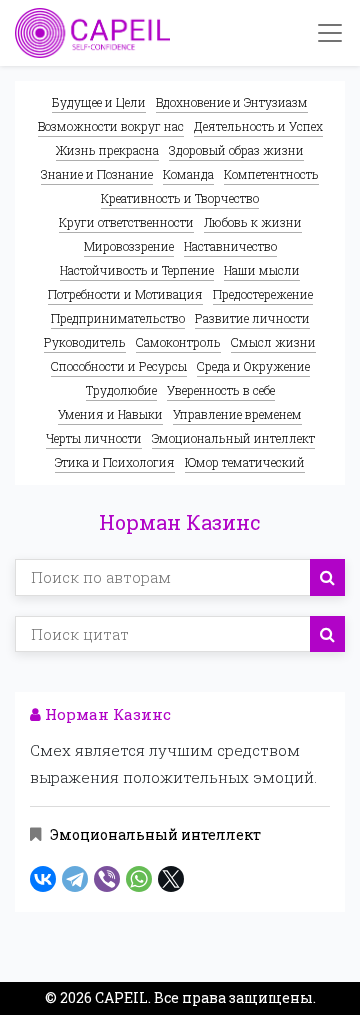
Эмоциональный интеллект (233, 438)
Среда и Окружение (253, 366)
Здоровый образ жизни (236, 150)
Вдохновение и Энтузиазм (232, 102)
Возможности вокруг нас (111, 126)
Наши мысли (262, 270)
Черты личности (94, 438)
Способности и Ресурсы (119, 366)
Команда (188, 174)
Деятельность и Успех (258, 126)
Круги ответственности (126, 222)
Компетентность (271, 174)
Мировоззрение (129, 246)
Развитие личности (252, 318)
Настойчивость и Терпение (137, 270)
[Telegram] (75, 879)
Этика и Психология (115, 462)
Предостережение (263, 294)
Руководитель (85, 342)
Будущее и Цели (99, 102)
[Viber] (107, 879)
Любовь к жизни (253, 222)
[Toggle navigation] (330, 33)
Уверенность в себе (221, 390)
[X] (171, 879)
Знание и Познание (97, 174)
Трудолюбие (121, 390)
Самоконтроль (178, 342)
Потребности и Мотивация (125, 294)
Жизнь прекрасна (107, 150)
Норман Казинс (106, 714)
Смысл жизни (273, 342)
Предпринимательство (118, 318)
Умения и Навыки (110, 414)
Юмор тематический (245, 462)
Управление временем (237, 414)
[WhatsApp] (139, 879)
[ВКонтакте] (43, 879)
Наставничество (230, 246)
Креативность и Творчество (180, 198)
